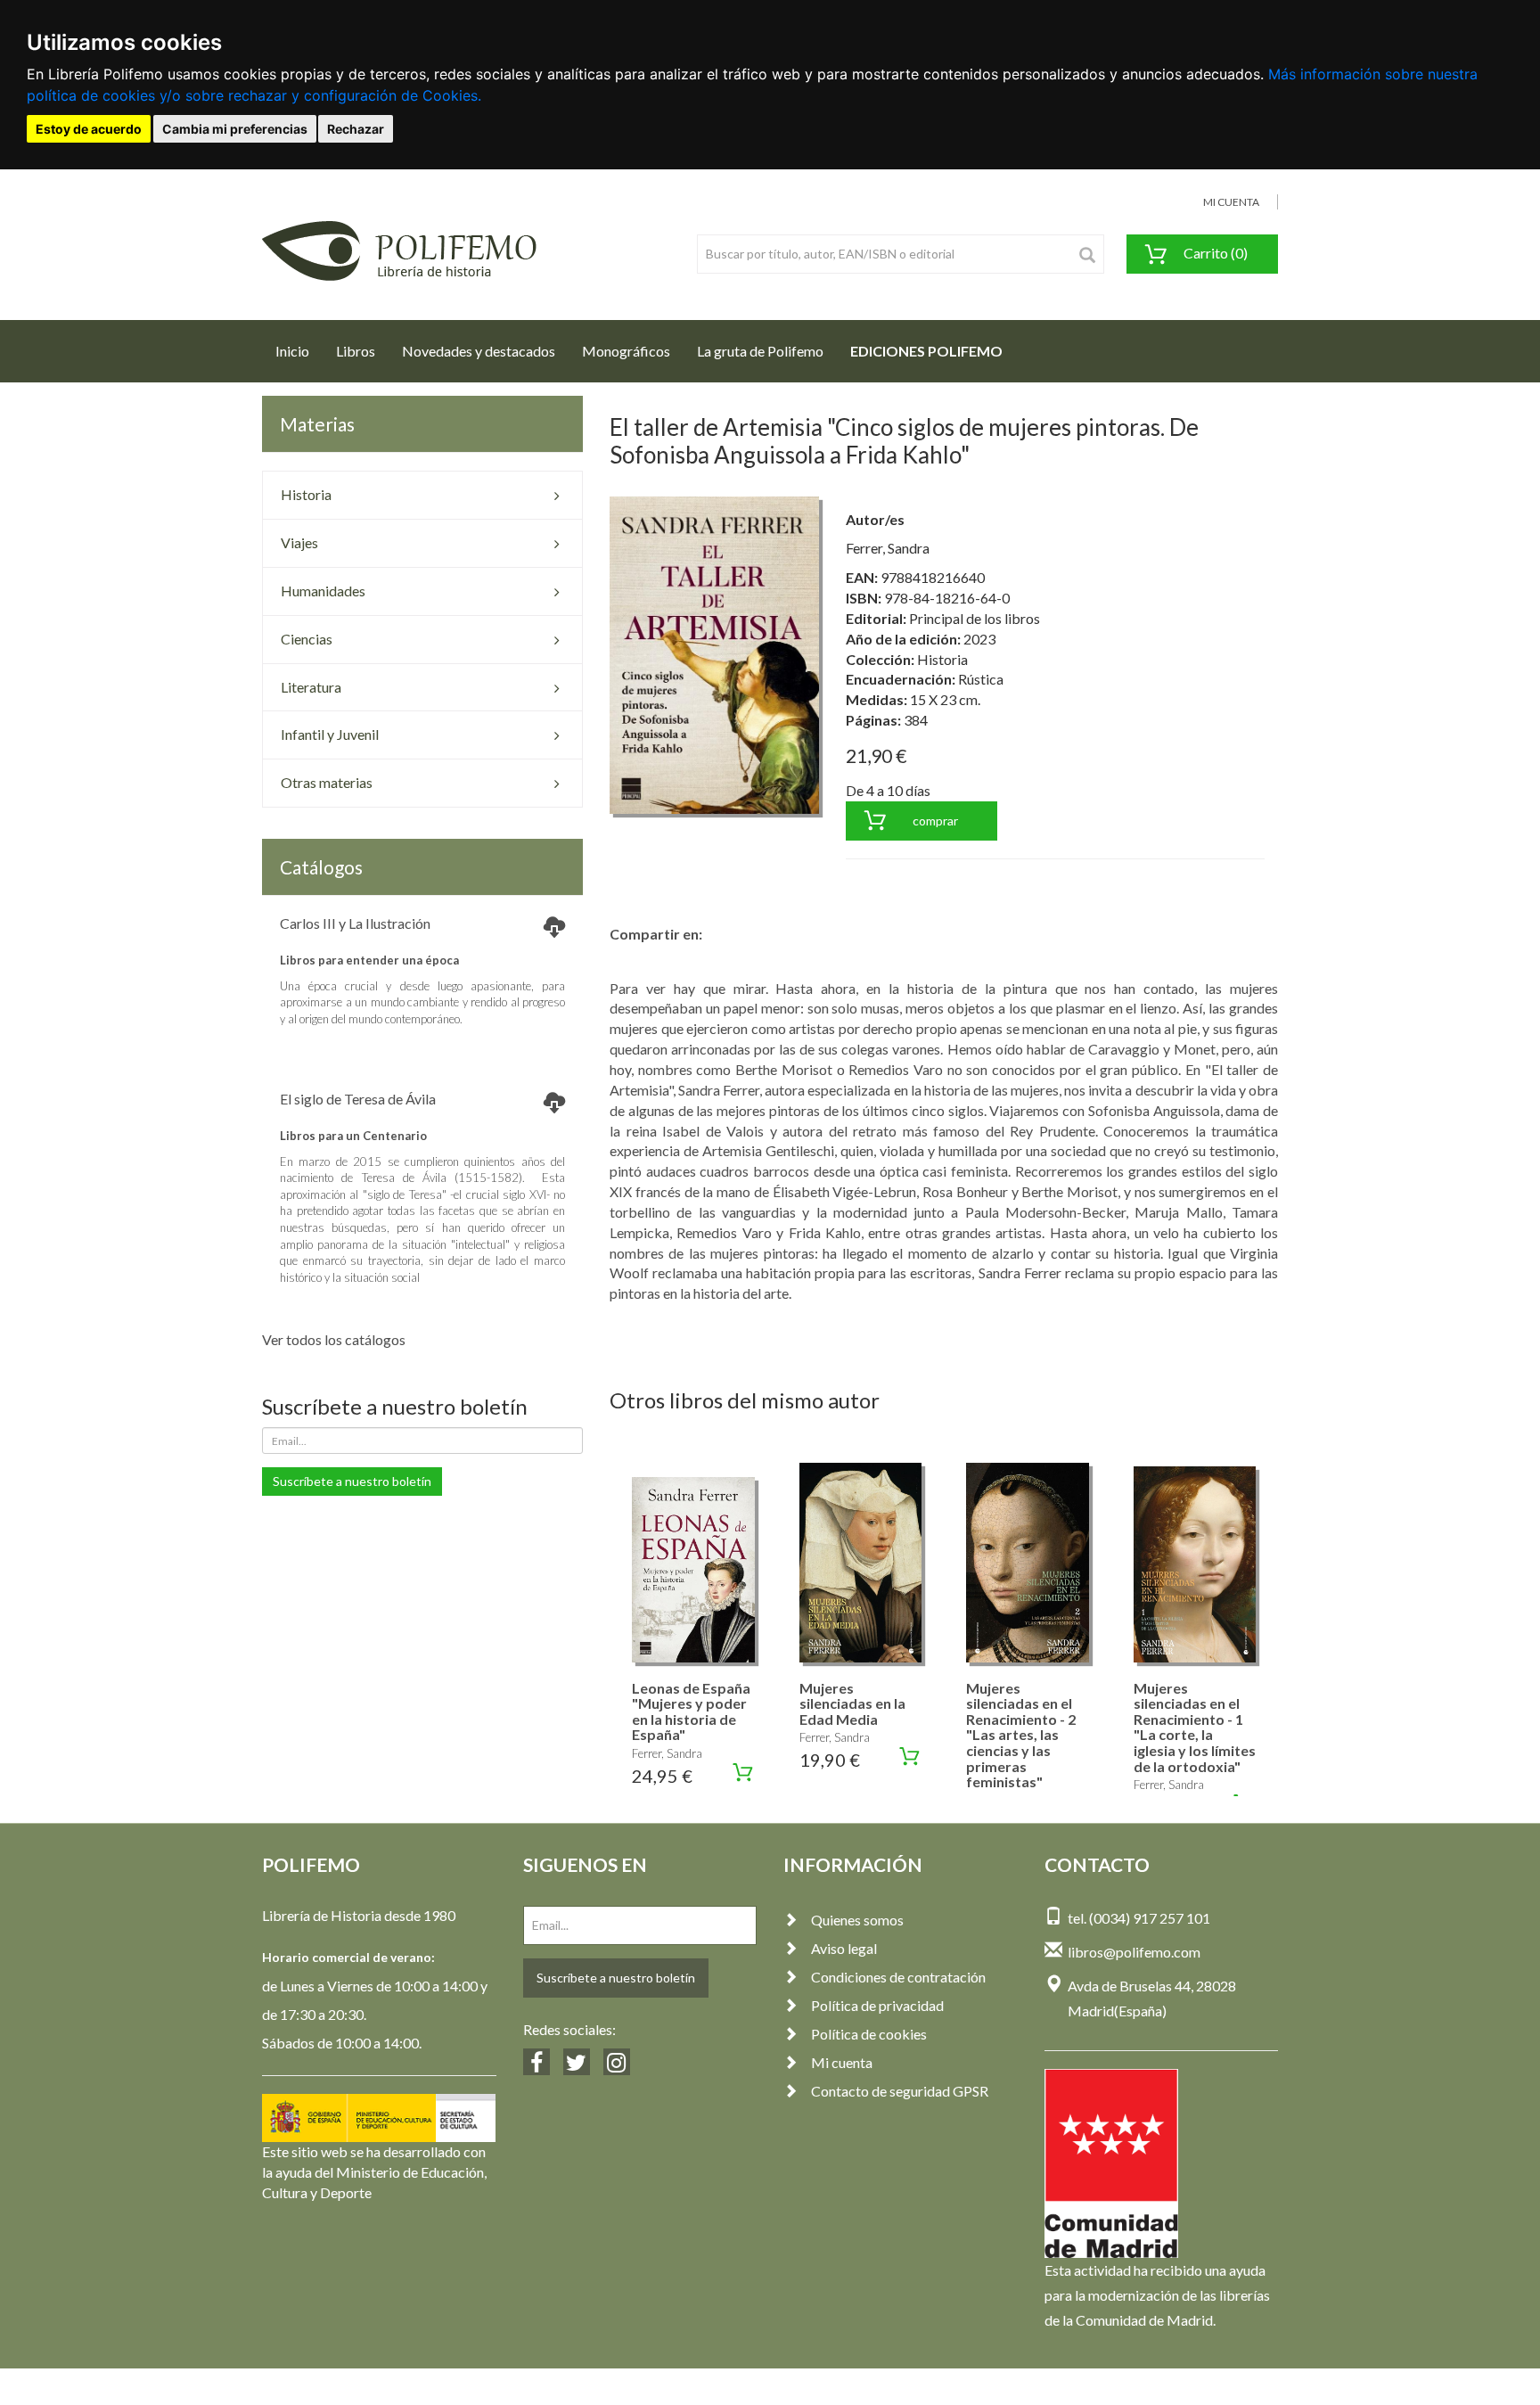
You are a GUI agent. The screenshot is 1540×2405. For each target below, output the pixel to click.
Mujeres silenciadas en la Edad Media (852, 1703)
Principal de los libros (975, 618)
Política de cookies (869, 2034)
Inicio (299, 350)
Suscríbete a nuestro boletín (352, 1481)
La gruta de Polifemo (760, 351)
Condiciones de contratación (898, 1977)
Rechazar (356, 129)
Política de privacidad (877, 2005)
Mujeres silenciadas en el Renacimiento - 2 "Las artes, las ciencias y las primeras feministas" (1021, 1735)
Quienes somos (857, 1920)
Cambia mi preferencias (235, 129)
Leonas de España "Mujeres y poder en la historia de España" (691, 1711)
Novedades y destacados (479, 351)
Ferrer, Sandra (888, 548)
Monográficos (626, 351)
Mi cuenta (842, 2062)
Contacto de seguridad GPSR (900, 2091)
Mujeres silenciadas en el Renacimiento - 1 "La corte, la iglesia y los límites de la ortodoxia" (1195, 1727)
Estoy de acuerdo (89, 129)
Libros (356, 351)
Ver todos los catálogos (334, 1339)
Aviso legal (844, 1948)
